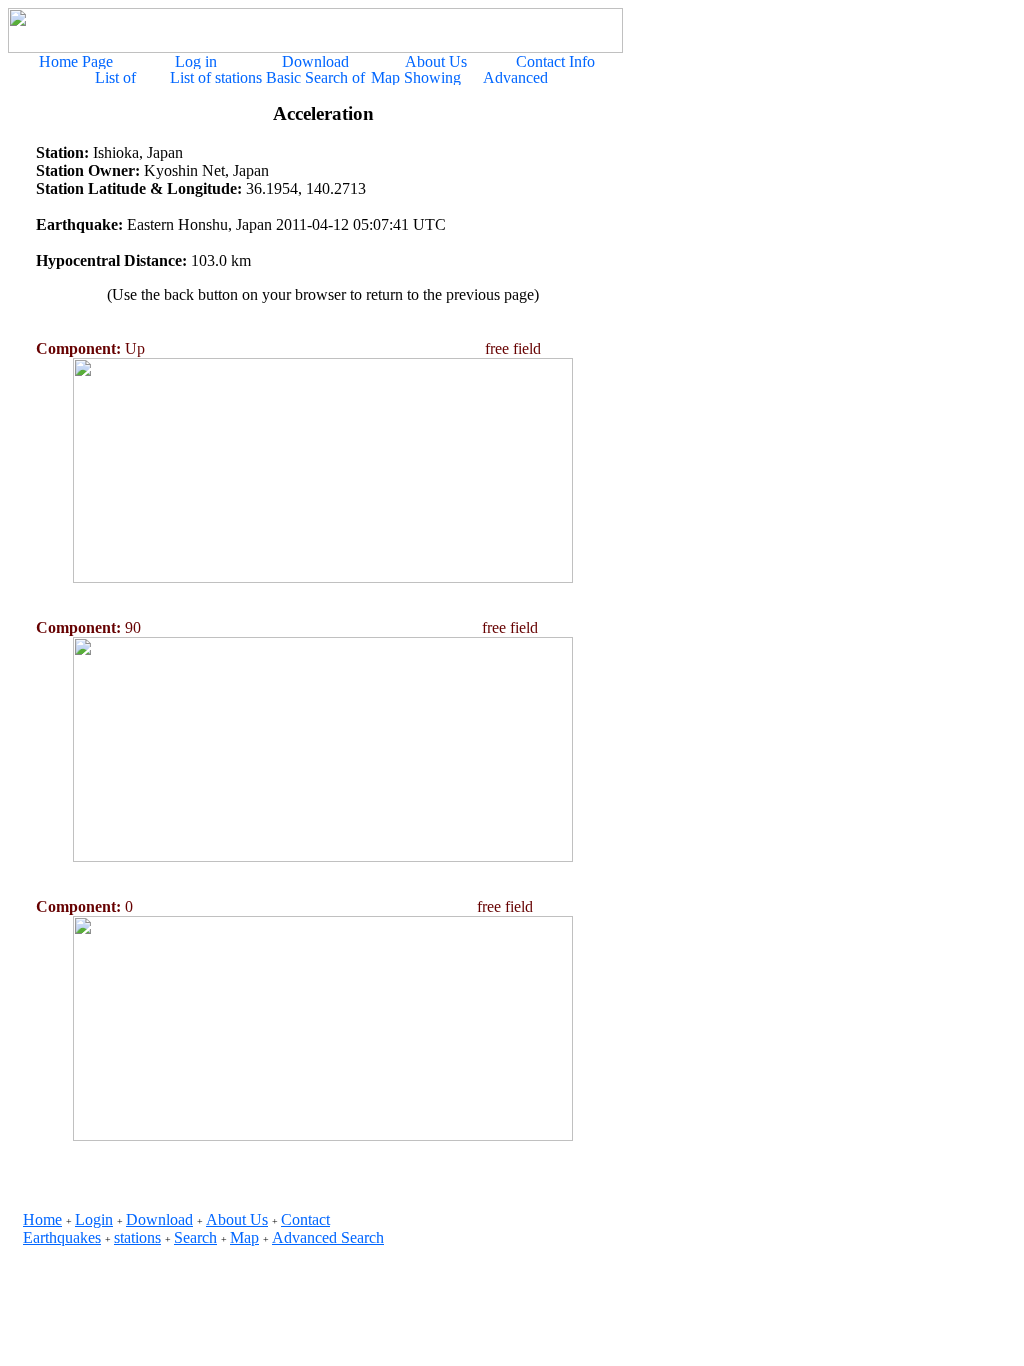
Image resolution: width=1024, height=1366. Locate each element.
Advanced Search (328, 1237)
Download (159, 1219)
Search (195, 1237)
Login (94, 1219)
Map (244, 1237)
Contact (305, 1219)
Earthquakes (62, 1237)
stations (137, 1237)
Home (42, 1219)
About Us (237, 1219)
